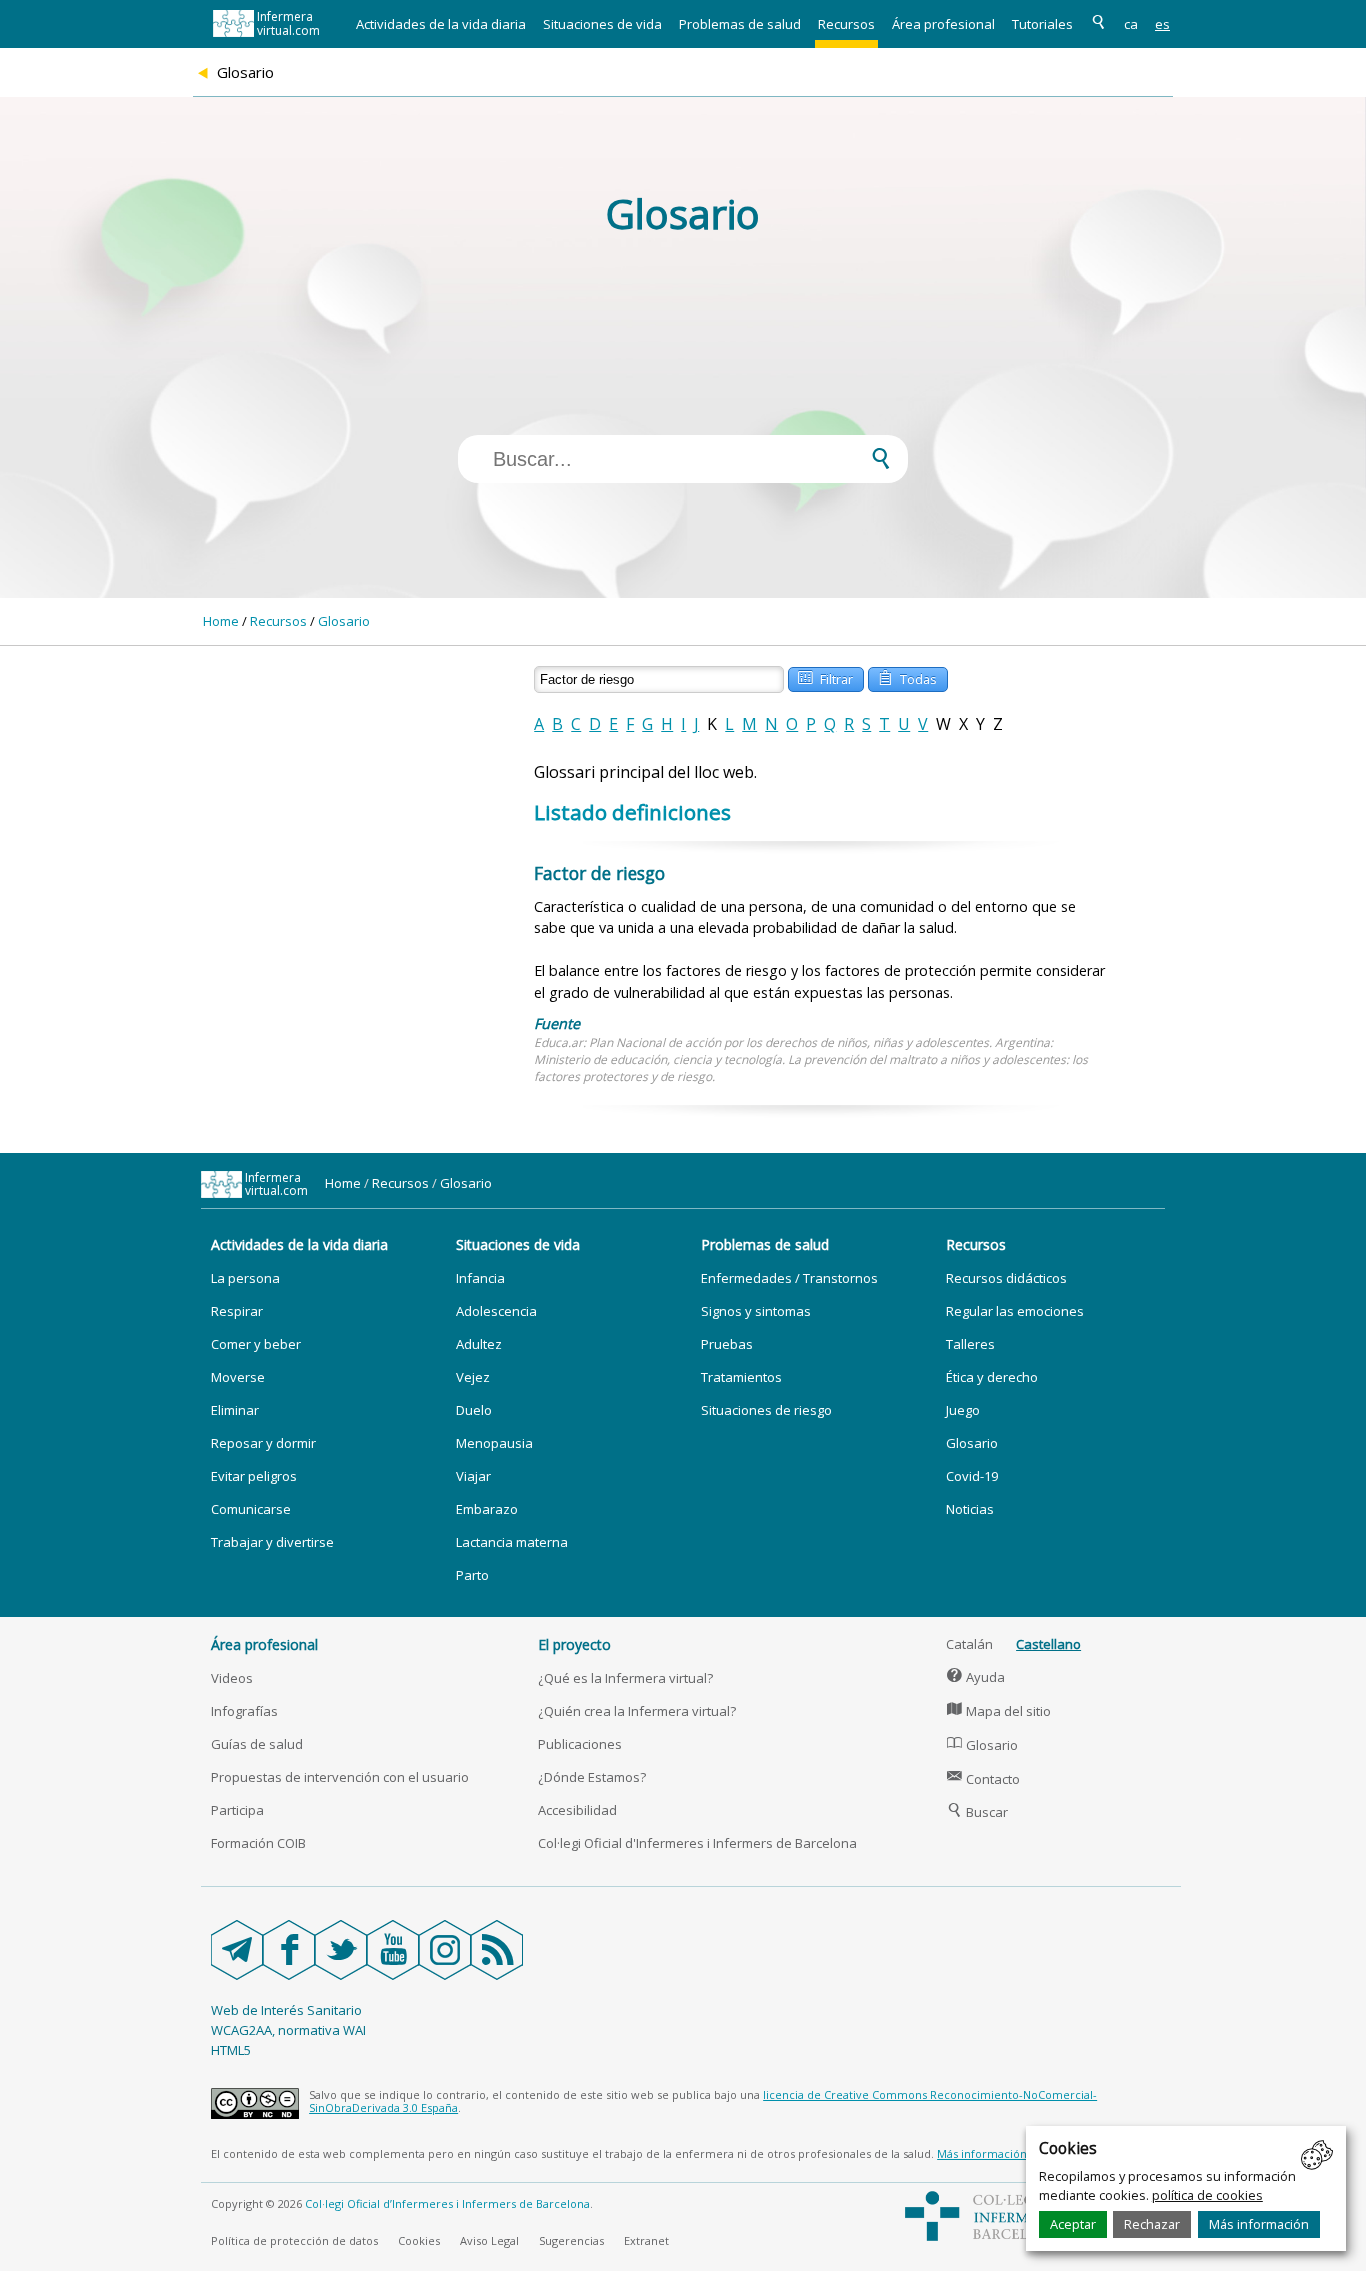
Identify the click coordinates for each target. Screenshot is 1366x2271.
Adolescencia (496, 1311)
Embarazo (487, 1509)
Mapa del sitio (999, 1711)
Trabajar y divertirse (272, 1542)
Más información (1259, 2224)
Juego (963, 1410)
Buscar (977, 1812)
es (1162, 24)
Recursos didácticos (1006, 1278)
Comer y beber (256, 1344)
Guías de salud (257, 1744)
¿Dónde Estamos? (592, 1777)
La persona (245, 1278)
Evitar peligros (254, 1476)
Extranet (646, 2240)
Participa (237, 1810)
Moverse (238, 1377)
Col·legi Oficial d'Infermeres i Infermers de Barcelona (697, 1843)
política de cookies (1207, 2195)
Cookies (419, 2240)
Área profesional (943, 24)
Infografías (244, 1711)
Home (221, 621)
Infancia (480, 1278)
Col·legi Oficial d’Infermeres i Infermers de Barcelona (447, 2203)
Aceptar (1073, 2224)
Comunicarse (251, 1509)
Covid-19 (972, 1476)
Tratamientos (741, 1377)
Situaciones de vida (602, 24)
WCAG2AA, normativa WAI (288, 2030)
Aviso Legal (489, 2240)
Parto (472, 1575)
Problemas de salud (740, 24)
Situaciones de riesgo (766, 1410)
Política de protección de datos (294, 2240)
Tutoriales (1042, 24)
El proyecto (574, 1644)
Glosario (344, 621)
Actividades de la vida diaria (441, 24)
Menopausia (494, 1443)
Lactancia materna (512, 1542)
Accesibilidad (577, 1810)
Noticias (970, 1509)
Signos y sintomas (756, 1311)
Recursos (846, 24)
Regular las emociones (1015, 1311)
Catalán (969, 1644)
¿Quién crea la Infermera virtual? (637, 1711)
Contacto (983, 1779)
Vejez (473, 1377)
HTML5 (231, 2050)
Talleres (970, 1344)
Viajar (473, 1476)
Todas (907, 677)
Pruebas (727, 1344)
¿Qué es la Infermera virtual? (625, 1678)
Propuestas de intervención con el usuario (340, 1777)
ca (1131, 24)
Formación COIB (258, 1843)
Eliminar (235, 1410)
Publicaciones (580, 1744)
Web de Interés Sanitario (286, 2010)
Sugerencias (571, 2240)
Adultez (479, 1344)
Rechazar (1152, 2224)
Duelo (474, 1410)
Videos (232, 1678)
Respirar (237, 1311)
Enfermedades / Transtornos (789, 1278)
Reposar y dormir (263, 1443)
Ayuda (976, 1677)
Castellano (1048, 1644)
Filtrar (825, 677)
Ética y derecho (992, 1377)
